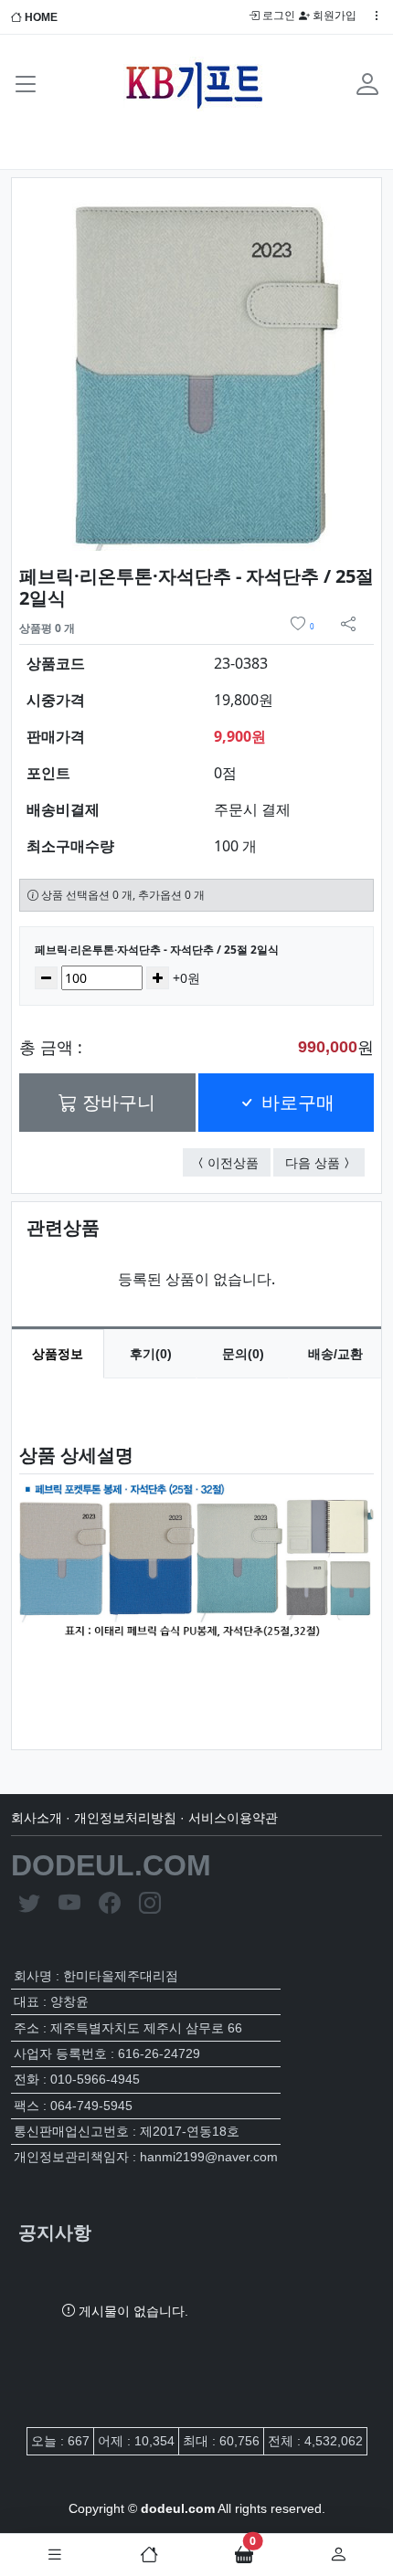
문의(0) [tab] (243, 1354)
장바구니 (116, 1103)
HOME (40, 17)
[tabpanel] (196, 1549)
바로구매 (295, 1103)
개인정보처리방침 (125, 1818)
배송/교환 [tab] (335, 1354)
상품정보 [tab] (58, 1354)
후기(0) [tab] (151, 1354)
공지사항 (55, 2233)
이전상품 (239, 1162)
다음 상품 (325, 1162)
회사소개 (37, 1818)
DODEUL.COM (111, 1865)
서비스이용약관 (233, 1818)
